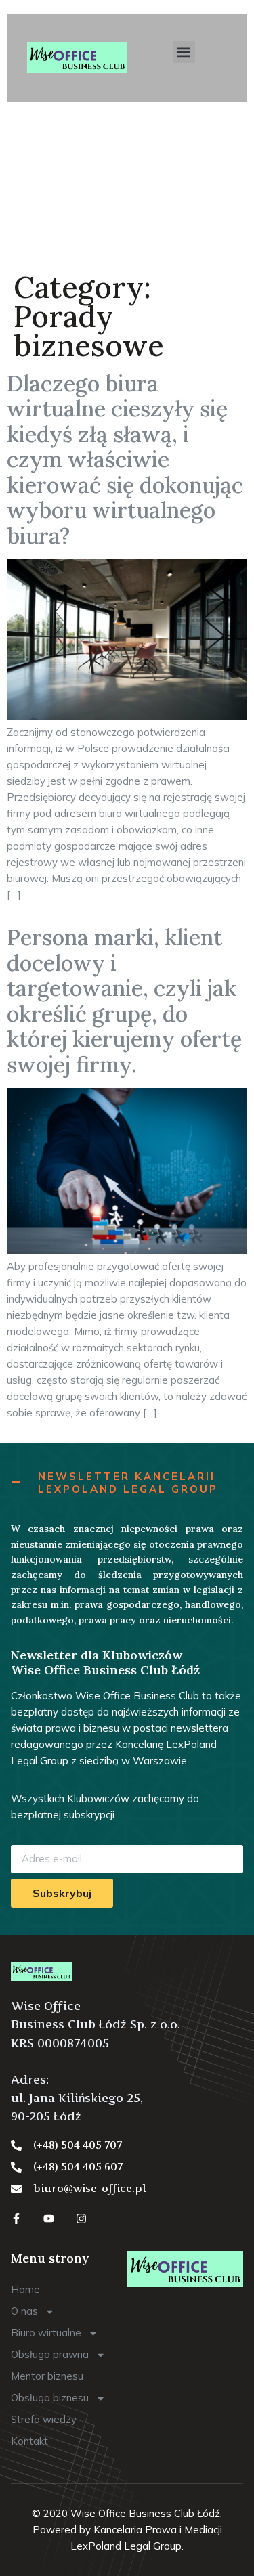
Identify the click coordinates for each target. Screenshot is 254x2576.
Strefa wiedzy (44, 2419)
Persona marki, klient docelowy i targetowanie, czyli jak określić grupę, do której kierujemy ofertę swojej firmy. (124, 1001)
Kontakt (29, 2441)
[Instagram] (81, 2219)
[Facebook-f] (16, 2219)
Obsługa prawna (50, 2354)
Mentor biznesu (47, 2376)
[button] (184, 52)
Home (25, 2289)
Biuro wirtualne (46, 2333)
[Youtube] (49, 2219)
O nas (24, 2311)
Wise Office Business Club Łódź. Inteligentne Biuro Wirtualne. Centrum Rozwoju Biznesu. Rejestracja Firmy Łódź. (124, 184)
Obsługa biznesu (50, 2398)
